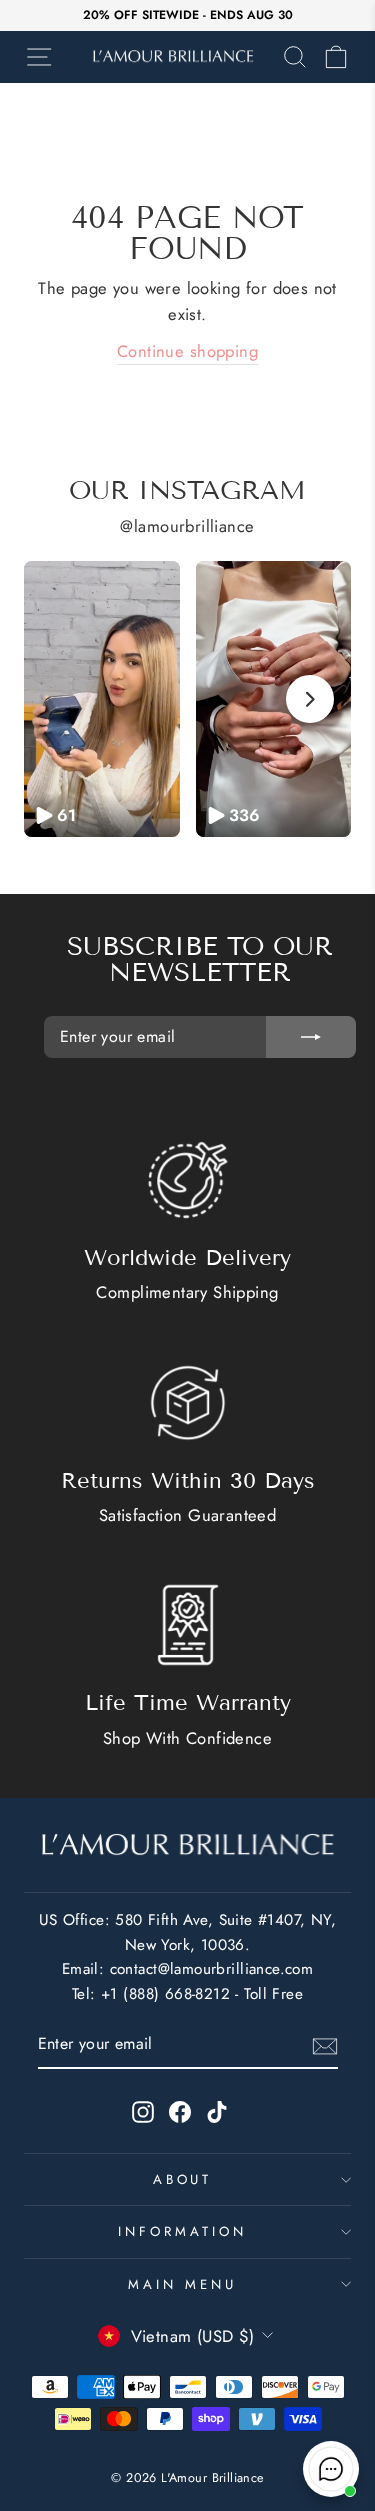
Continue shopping (187, 351)
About (183, 2179)
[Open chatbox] (331, 2469)
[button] (102, 699)
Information (182, 2231)
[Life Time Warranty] (188, 1625)
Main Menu (182, 2284)
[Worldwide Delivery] (188, 1180)
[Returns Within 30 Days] (188, 1403)
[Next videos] (310, 699)
